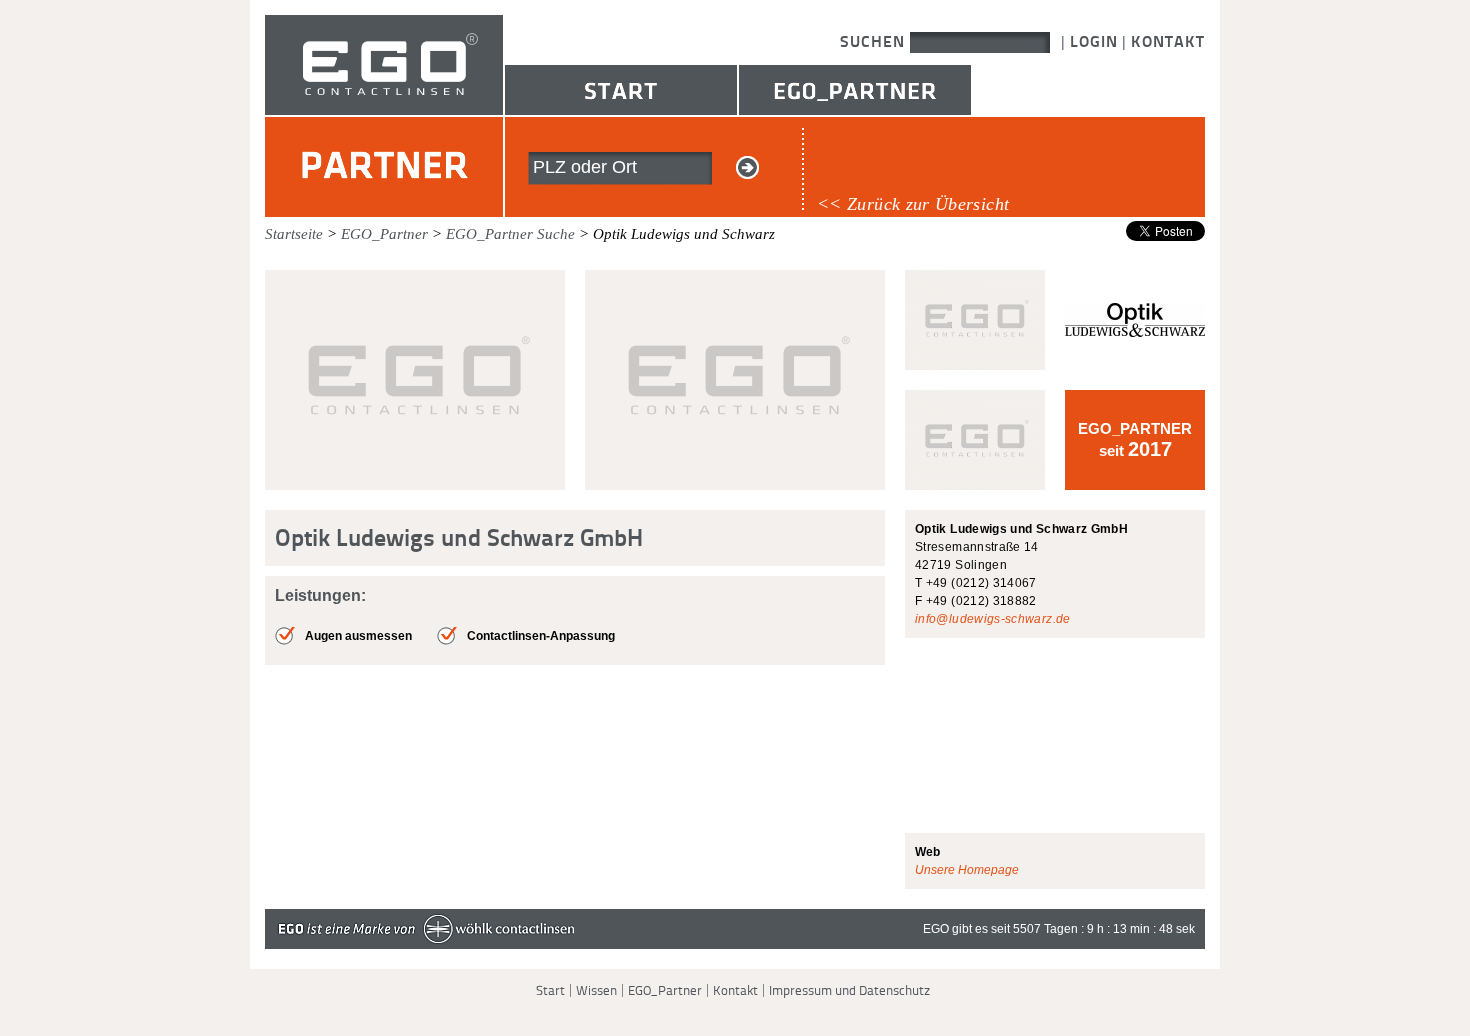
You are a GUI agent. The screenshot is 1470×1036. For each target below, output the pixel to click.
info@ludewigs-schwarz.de (993, 619)
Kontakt (1168, 41)
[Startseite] (384, 111)
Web (927, 852)
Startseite (294, 234)
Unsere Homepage (967, 870)
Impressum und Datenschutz (849, 990)
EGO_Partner (855, 90)
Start (621, 90)
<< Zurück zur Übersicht (913, 204)
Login (1094, 41)
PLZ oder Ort (585, 167)
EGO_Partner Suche (510, 234)
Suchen (875, 41)
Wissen (596, 990)
